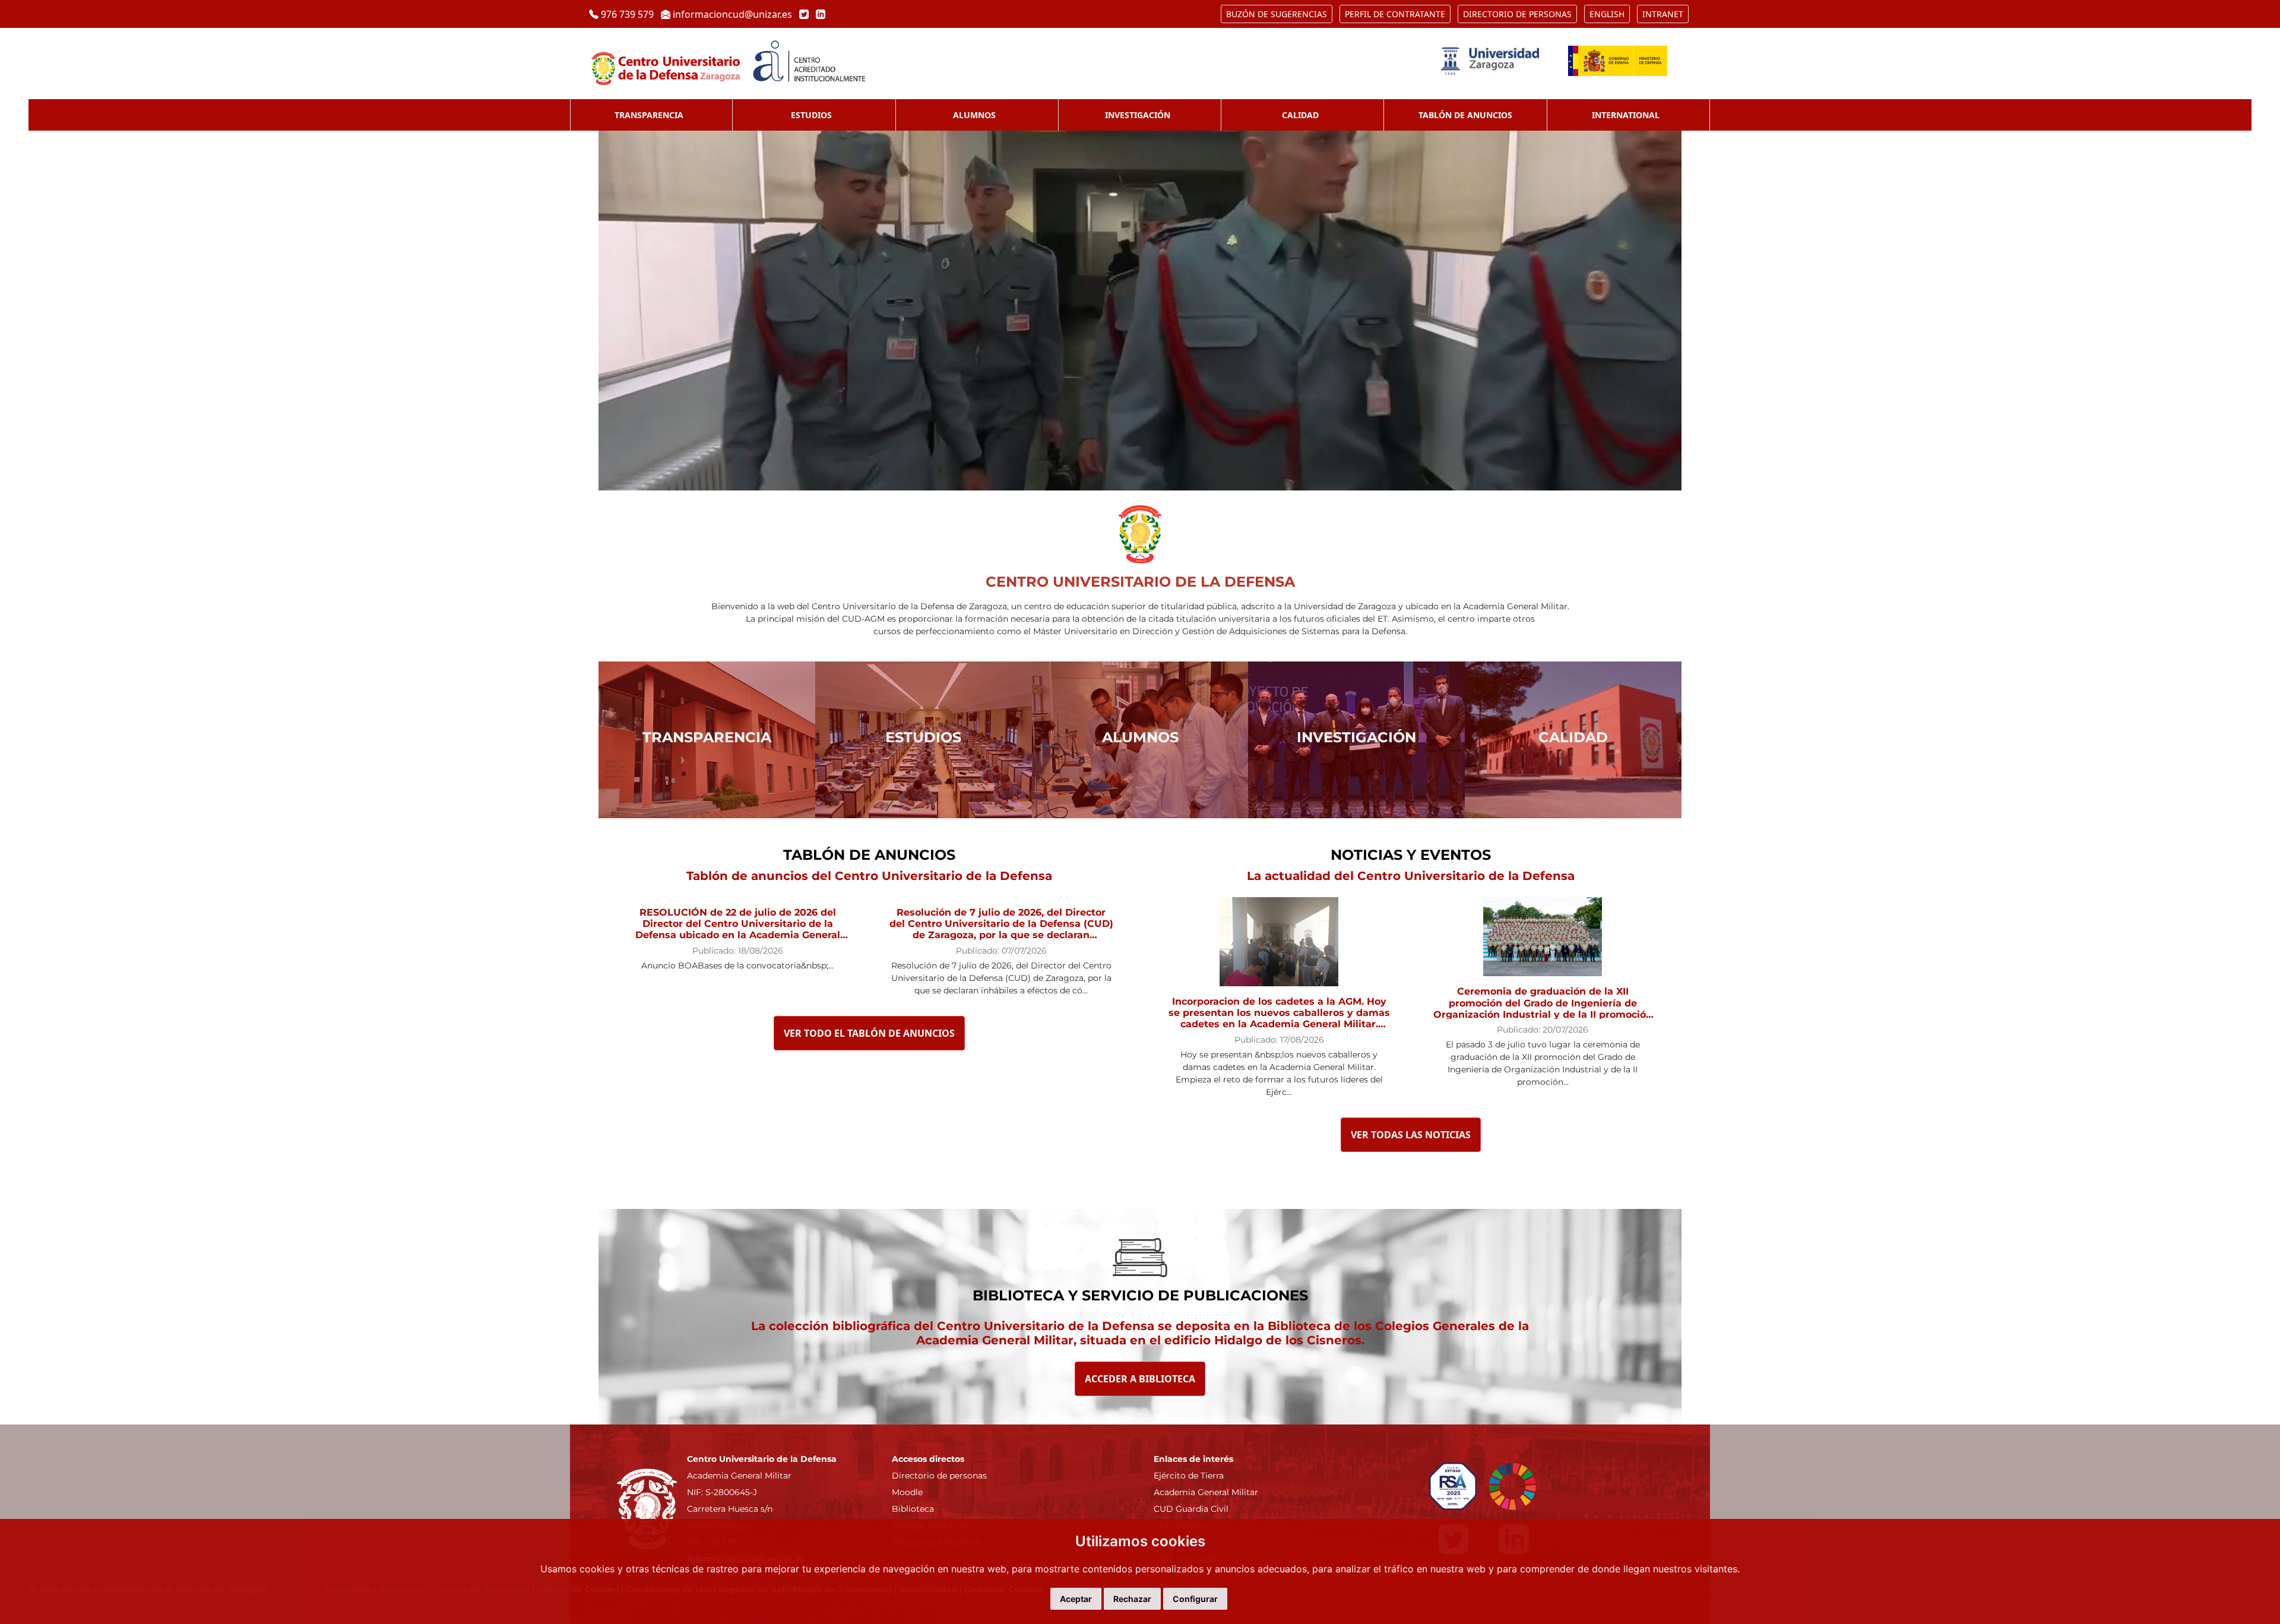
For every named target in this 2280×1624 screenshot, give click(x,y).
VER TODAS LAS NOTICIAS (1411, 1135)
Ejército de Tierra (1189, 1476)
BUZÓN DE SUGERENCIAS (1277, 14)
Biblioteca (913, 1509)
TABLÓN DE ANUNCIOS (1465, 115)
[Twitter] (803, 14)
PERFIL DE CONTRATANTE (1395, 14)
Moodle (907, 1492)
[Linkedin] (818, 14)
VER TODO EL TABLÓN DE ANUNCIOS (869, 1033)
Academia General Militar (1206, 1492)
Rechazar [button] (1132, 1599)
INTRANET (1663, 14)
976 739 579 (627, 14)
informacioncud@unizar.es (732, 14)
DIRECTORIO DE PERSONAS (1517, 14)
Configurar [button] (1195, 1599)
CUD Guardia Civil (1191, 1509)
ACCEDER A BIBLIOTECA (1140, 1379)
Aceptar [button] (1076, 1599)
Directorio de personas (939, 1476)
